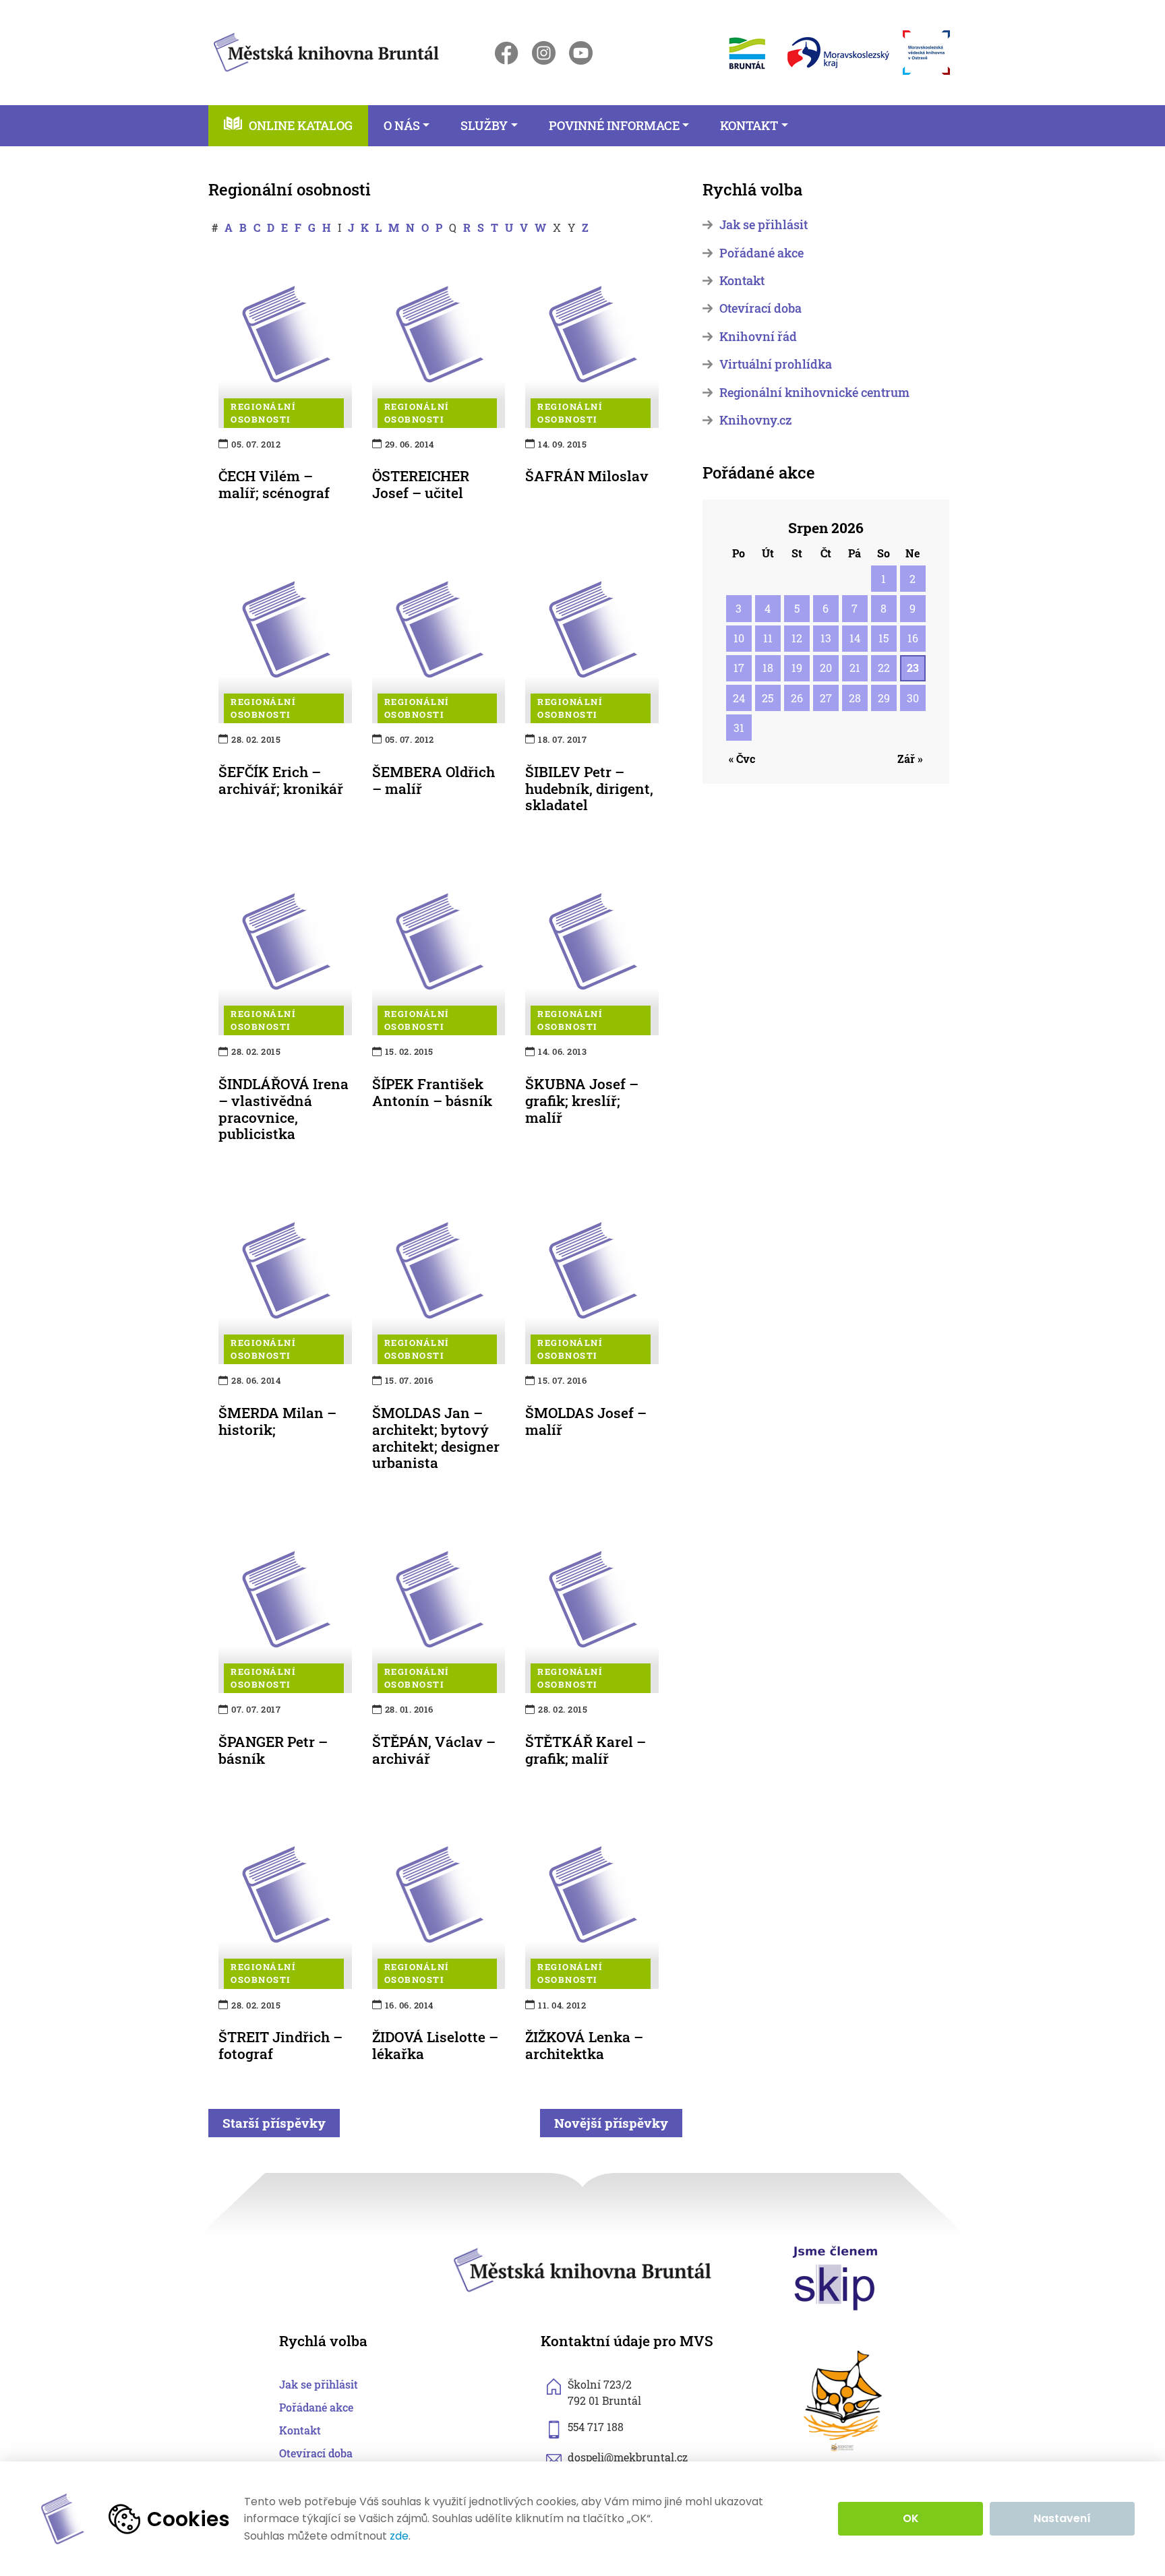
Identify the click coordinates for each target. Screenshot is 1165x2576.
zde (399, 2536)
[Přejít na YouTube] (581, 53)
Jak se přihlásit (764, 225)
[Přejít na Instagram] (544, 53)
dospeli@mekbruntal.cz (628, 2457)
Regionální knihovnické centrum (814, 393)
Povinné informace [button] (614, 126)
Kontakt (742, 281)
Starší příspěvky (274, 2123)
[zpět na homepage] (326, 50)
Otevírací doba (760, 308)
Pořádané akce (761, 253)
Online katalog (301, 126)
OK (911, 2518)
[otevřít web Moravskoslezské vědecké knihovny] (926, 53)
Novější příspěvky (611, 2123)
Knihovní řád (758, 337)
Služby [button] (484, 126)
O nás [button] (402, 126)
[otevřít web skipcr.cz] (835, 2277)
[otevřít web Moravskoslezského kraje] (838, 53)
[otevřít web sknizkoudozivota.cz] (844, 2401)
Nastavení (1062, 2518)
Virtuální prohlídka (776, 364)
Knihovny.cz (755, 420)
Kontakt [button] (749, 126)
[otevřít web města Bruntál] (746, 53)
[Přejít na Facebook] (507, 53)
